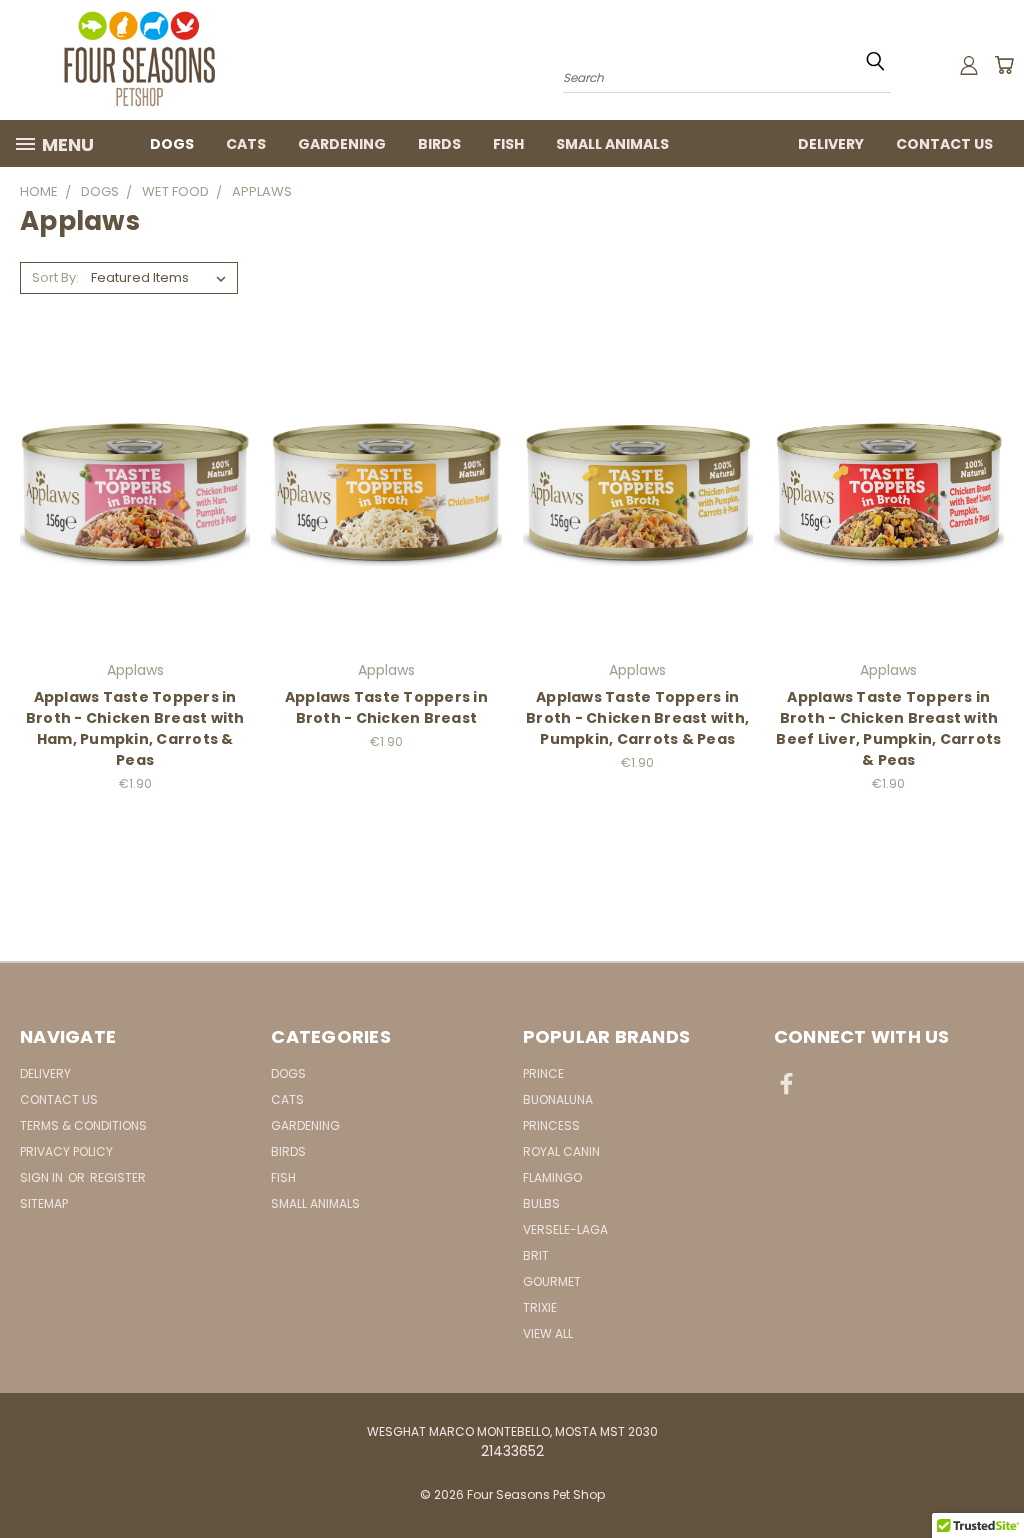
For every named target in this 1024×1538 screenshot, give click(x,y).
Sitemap (44, 1203)
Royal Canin (561, 1151)
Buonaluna (558, 1099)
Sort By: (55, 277)
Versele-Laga (565, 1229)
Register (118, 1177)
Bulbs (541, 1203)
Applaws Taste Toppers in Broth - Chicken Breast (386, 707)
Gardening (342, 144)
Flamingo (552, 1177)
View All (548, 1333)
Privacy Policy (66, 1151)
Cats (246, 144)
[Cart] (1004, 65)
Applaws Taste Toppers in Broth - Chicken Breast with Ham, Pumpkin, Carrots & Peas (135, 728)
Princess (551, 1125)
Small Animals (612, 144)
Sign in (43, 1177)
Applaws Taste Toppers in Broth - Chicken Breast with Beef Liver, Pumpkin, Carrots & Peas (888, 728)
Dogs (172, 144)
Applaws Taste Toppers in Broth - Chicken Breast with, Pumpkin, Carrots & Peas (637, 718)
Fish (508, 144)
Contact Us (944, 144)
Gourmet (552, 1281)
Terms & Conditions (83, 1125)
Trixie (540, 1307)
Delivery (831, 144)
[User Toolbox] (969, 65)
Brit (536, 1255)
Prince (543, 1073)
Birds (439, 144)
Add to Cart (135, 491)
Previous (993, 1475)
